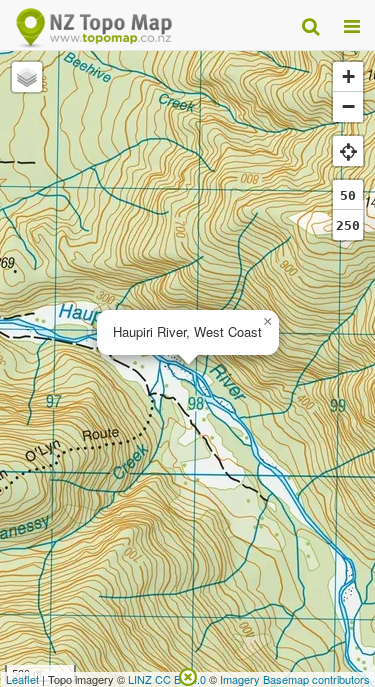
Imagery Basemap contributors (295, 679)
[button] (267, 322)
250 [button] (348, 225)
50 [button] (348, 195)
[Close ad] (188, 675)
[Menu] (352, 25)
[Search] (310, 25)
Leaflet (22, 679)
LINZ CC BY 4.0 (167, 679)
